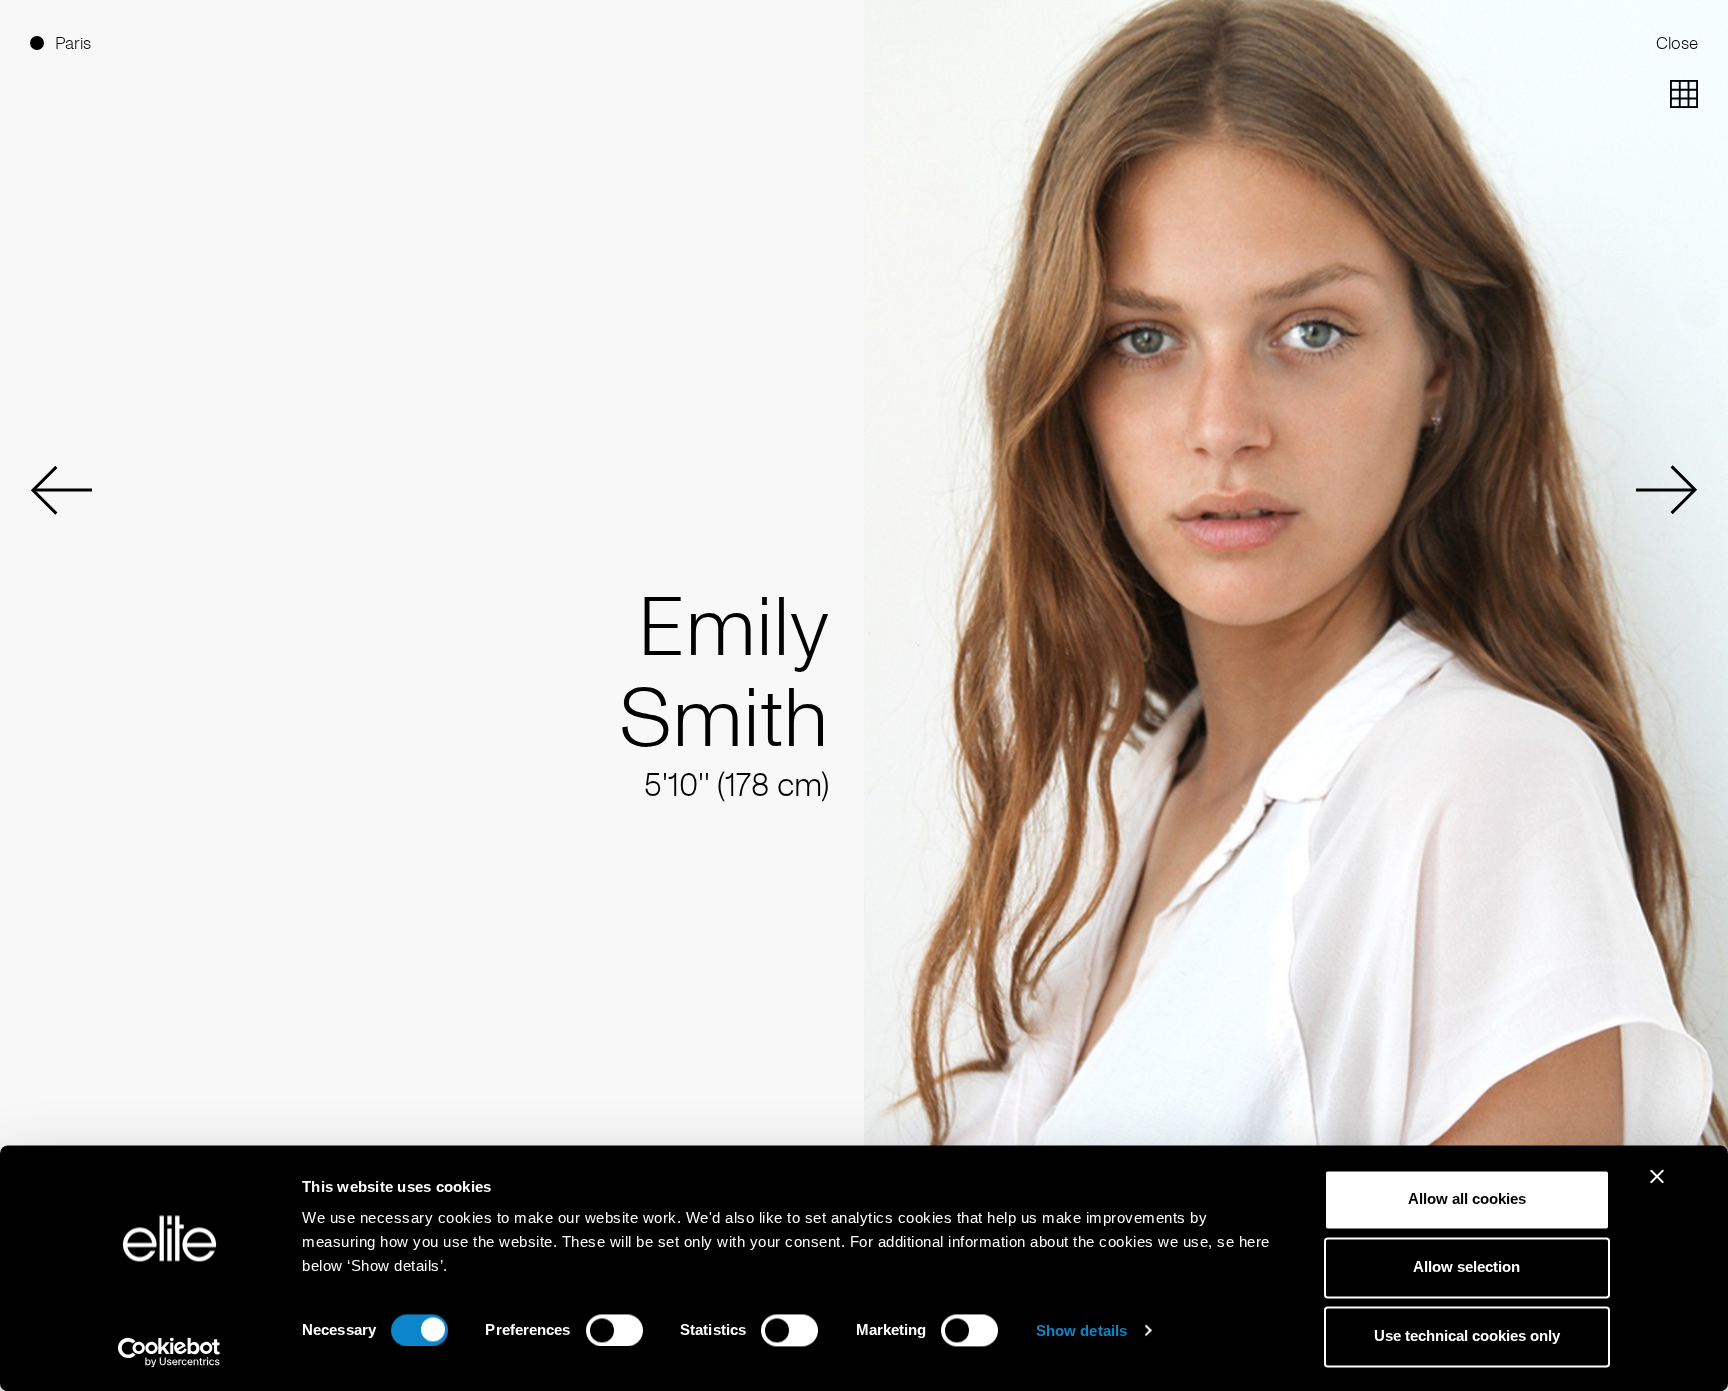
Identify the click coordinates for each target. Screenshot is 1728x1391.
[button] (61, 490)
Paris (73, 43)
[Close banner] (1657, 1189)
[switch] (614, 1330)
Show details (1081, 1330)
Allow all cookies (1467, 1198)
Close (1677, 43)
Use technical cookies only (1467, 1335)
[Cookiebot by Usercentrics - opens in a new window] (169, 1352)
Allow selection (1466, 1267)
